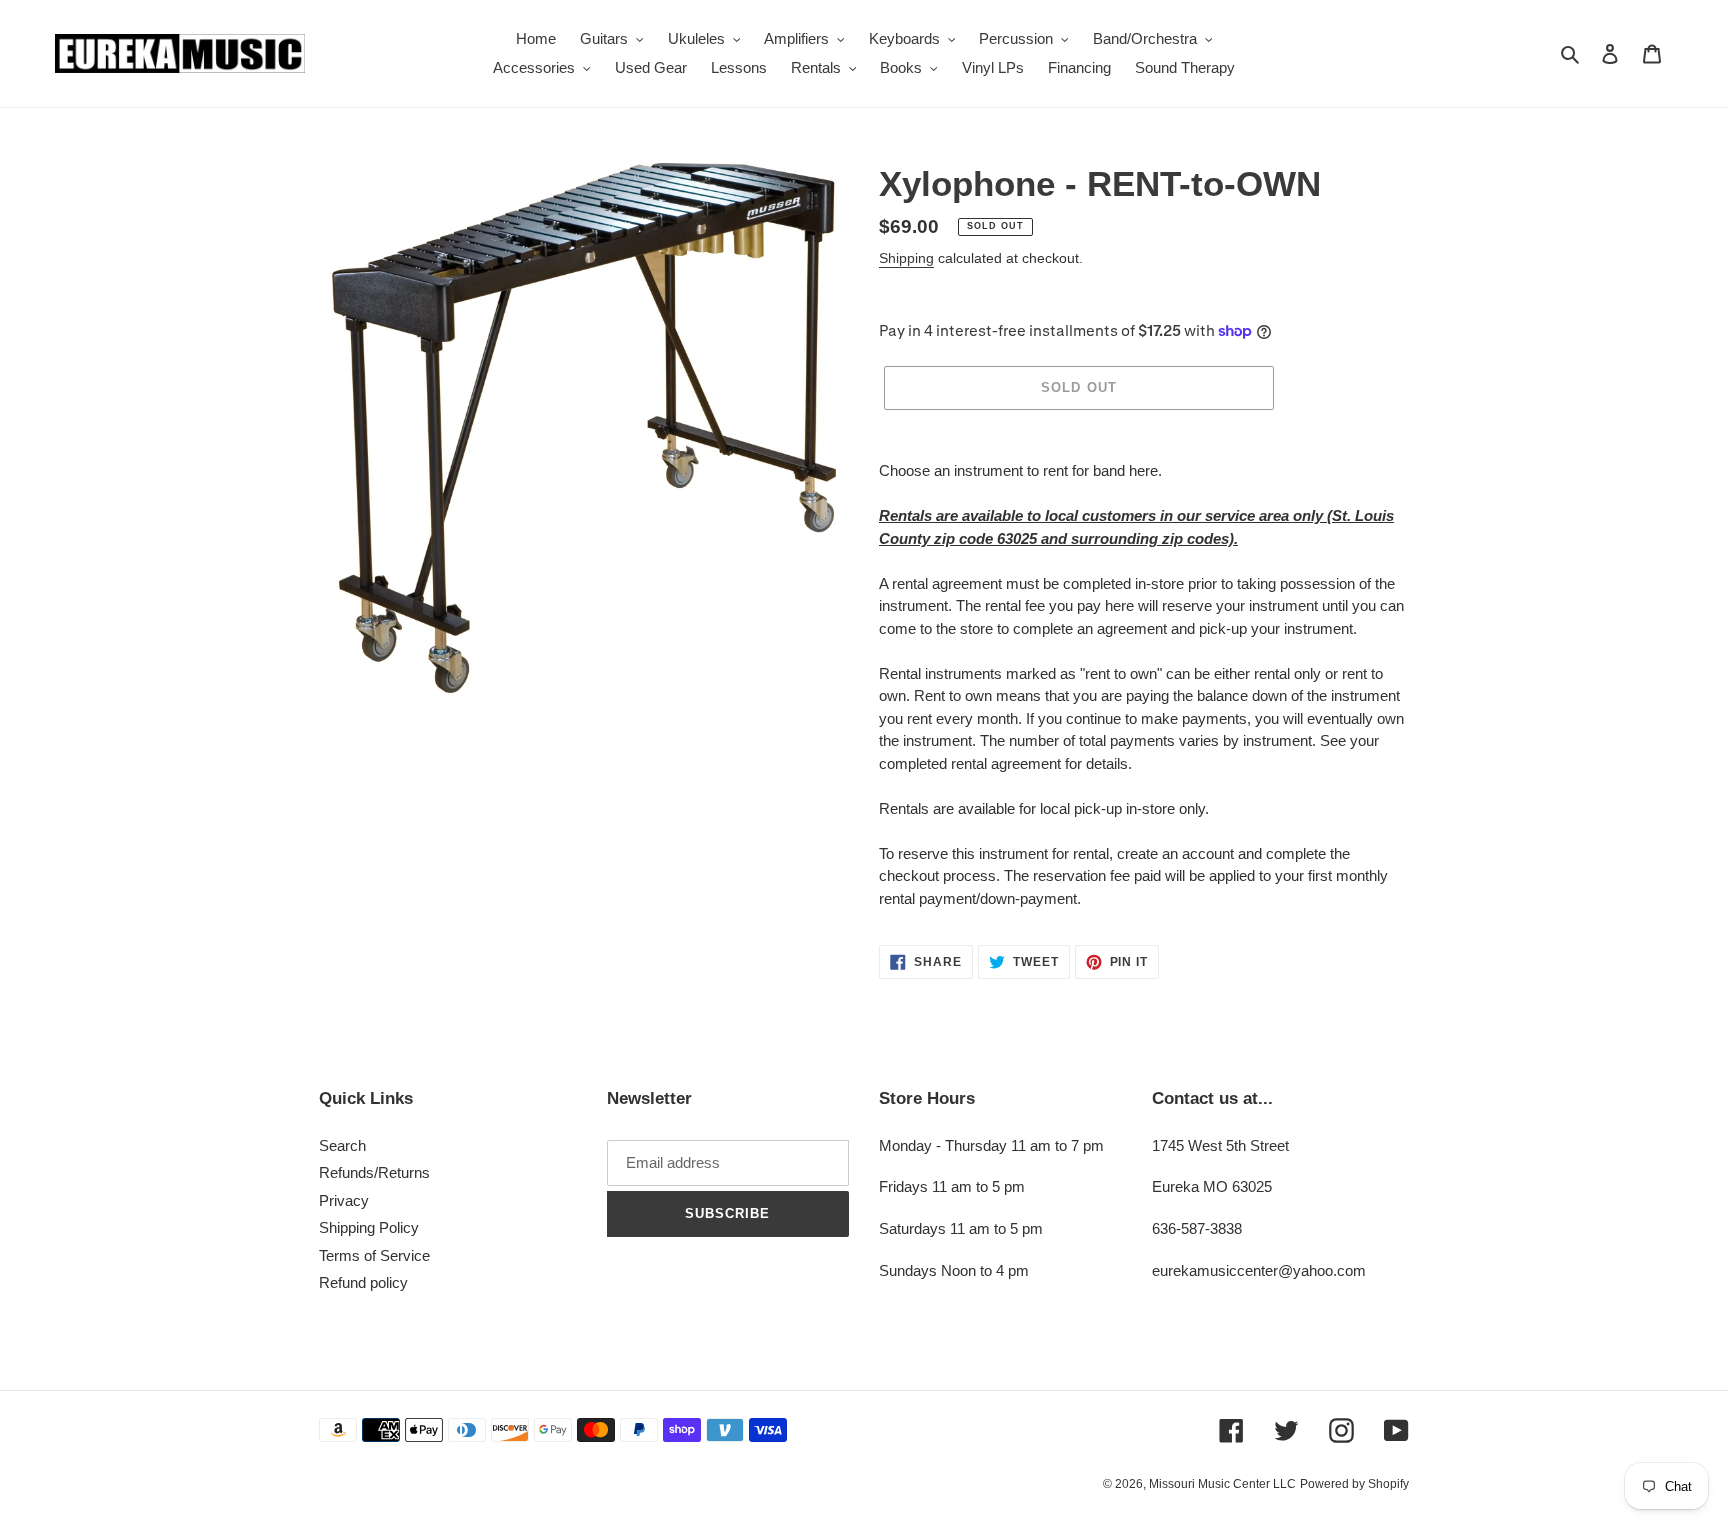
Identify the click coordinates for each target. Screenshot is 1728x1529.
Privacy (344, 1200)
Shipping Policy (369, 1227)
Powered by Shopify (1354, 1484)
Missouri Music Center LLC (1222, 1484)
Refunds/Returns (374, 1172)
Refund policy (363, 1282)
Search (342, 1145)
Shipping (906, 258)
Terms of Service (374, 1255)
